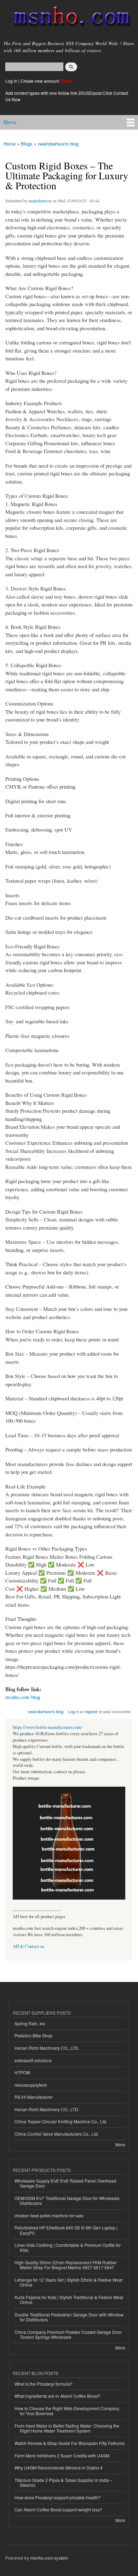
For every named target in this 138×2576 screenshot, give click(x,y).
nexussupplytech (31, 2085)
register (91, 1711)
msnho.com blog (23, 1697)
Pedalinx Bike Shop (33, 2035)
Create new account (40, 81)
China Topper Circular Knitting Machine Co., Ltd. (61, 2121)
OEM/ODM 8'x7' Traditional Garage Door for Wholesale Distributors (67, 2201)
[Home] (69, 18)
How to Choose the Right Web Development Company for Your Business (67, 2411)
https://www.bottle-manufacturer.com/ (47, 1727)
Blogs (27, 144)
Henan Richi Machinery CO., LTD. (47, 2048)
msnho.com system (49, 2558)
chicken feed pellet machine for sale (49, 2215)
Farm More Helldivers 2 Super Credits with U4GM (62, 2455)
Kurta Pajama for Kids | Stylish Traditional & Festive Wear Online (69, 2300)
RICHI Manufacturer (34, 2097)
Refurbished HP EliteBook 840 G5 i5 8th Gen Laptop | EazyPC (66, 2230)
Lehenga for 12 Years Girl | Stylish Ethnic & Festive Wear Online (69, 2282)
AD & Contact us (28, 1946)
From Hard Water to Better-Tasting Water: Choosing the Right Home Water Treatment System (67, 2428)
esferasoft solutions (33, 2060)
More (120, 2144)
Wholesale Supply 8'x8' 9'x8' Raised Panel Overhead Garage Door (65, 2183)
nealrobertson (40, 201)
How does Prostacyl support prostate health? (57, 2497)
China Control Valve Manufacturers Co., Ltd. (57, 2134)
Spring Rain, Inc (30, 2023)
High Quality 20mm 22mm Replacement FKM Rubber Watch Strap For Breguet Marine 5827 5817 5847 (66, 2265)
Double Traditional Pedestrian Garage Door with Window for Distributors (69, 2317)
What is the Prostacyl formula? (44, 2384)
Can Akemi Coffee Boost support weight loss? (58, 2509)
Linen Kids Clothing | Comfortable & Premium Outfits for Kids (68, 2247)
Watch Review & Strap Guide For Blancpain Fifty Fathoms (70, 2443)
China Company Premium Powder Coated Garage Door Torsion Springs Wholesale (68, 2334)
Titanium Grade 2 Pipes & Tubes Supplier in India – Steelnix (64, 2482)
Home (10, 144)
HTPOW (22, 2072)
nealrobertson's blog (58, 144)
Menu (10, 122)
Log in (11, 81)
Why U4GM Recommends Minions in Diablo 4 (59, 2468)
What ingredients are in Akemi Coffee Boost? (57, 2396)
